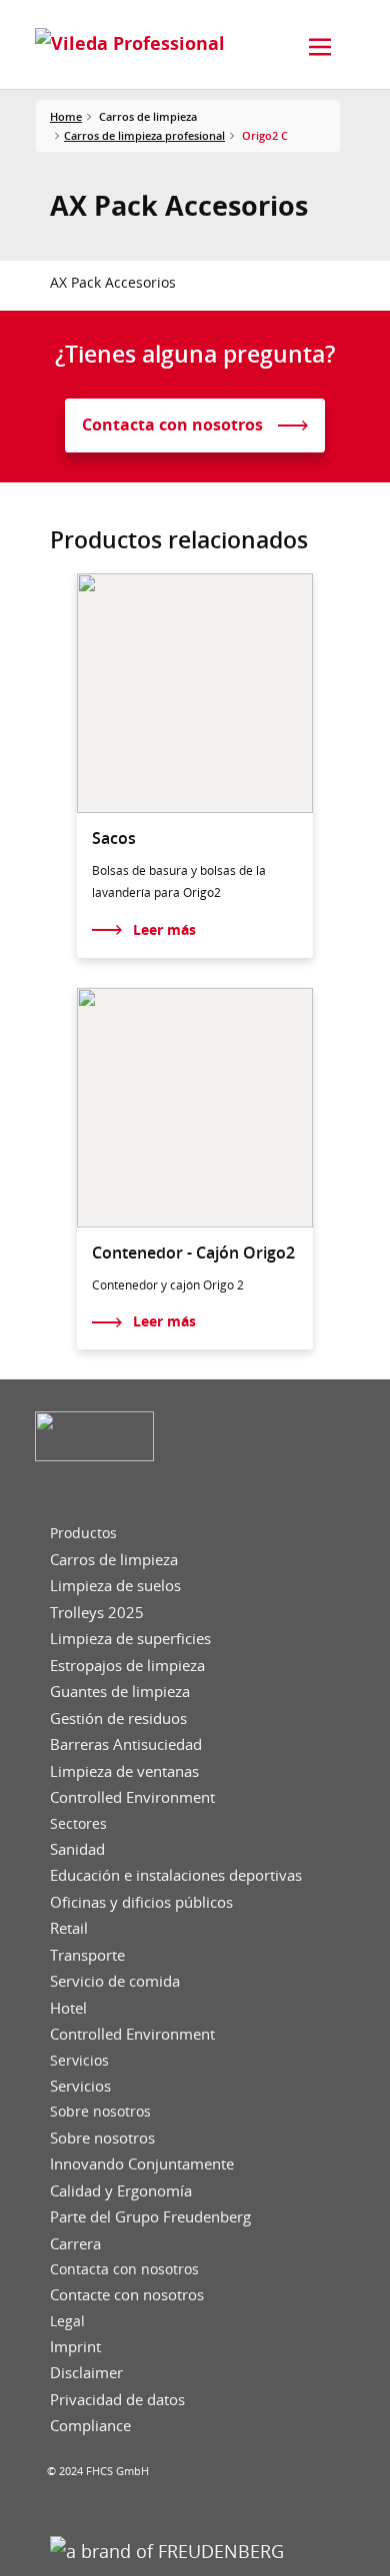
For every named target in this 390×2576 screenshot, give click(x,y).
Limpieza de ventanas (124, 1771)
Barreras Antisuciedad (126, 1744)
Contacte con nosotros (127, 2295)
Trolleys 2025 (97, 1613)
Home (66, 116)
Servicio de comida (115, 1981)
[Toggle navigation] (320, 47)
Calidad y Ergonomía (121, 2191)
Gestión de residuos (118, 1718)
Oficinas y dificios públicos (141, 1902)
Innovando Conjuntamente (142, 2164)
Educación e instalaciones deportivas (176, 1875)
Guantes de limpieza (120, 1692)
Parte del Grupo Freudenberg (150, 2217)
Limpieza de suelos (115, 1586)
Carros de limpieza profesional (144, 135)
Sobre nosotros (100, 2112)
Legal (67, 2321)
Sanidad (77, 1849)
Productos (83, 1533)
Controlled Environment (132, 1797)
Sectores (78, 1824)
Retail (69, 1928)
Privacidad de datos (117, 2400)
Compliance (90, 2426)
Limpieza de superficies (130, 1639)
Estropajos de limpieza (127, 1666)
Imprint (75, 2347)
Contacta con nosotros (124, 2269)
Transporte (87, 1955)
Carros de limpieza (114, 1560)
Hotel (68, 2008)
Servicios (79, 2061)
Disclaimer (86, 2373)
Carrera (75, 2244)
